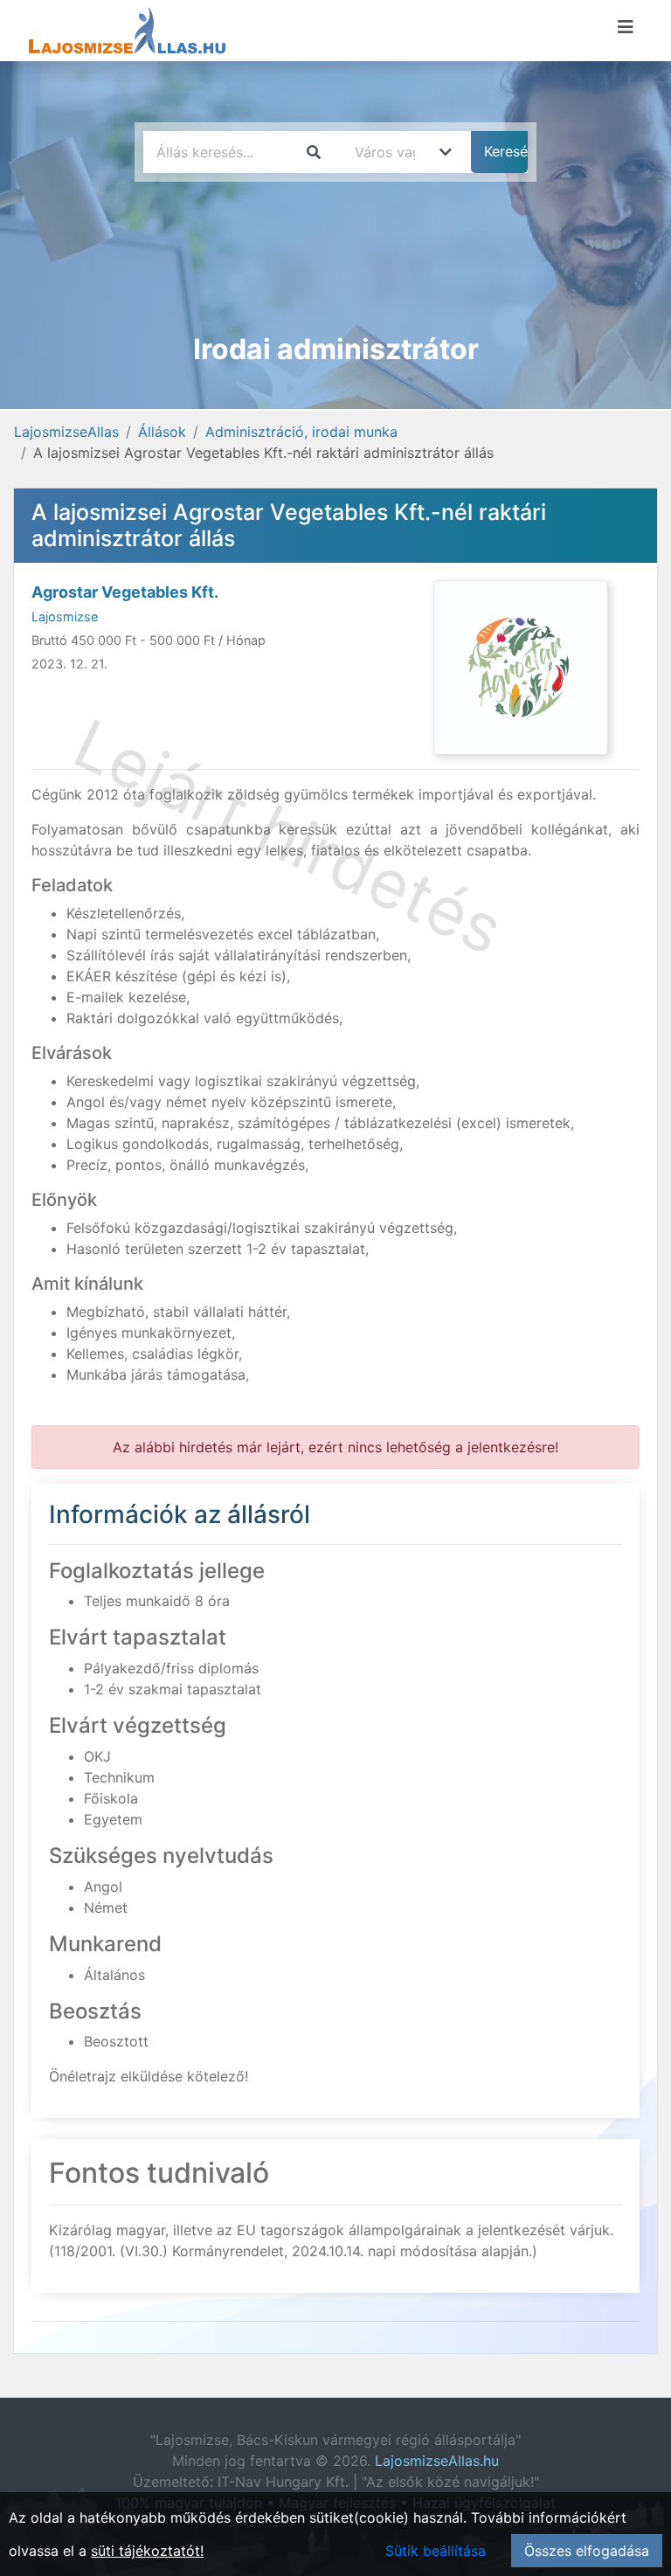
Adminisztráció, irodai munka (301, 432)
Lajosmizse (65, 616)
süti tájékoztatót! (147, 2551)
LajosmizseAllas (66, 432)
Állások (162, 432)
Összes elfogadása (587, 2551)
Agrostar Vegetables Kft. (125, 592)
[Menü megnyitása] (626, 27)
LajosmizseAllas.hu (437, 2461)
